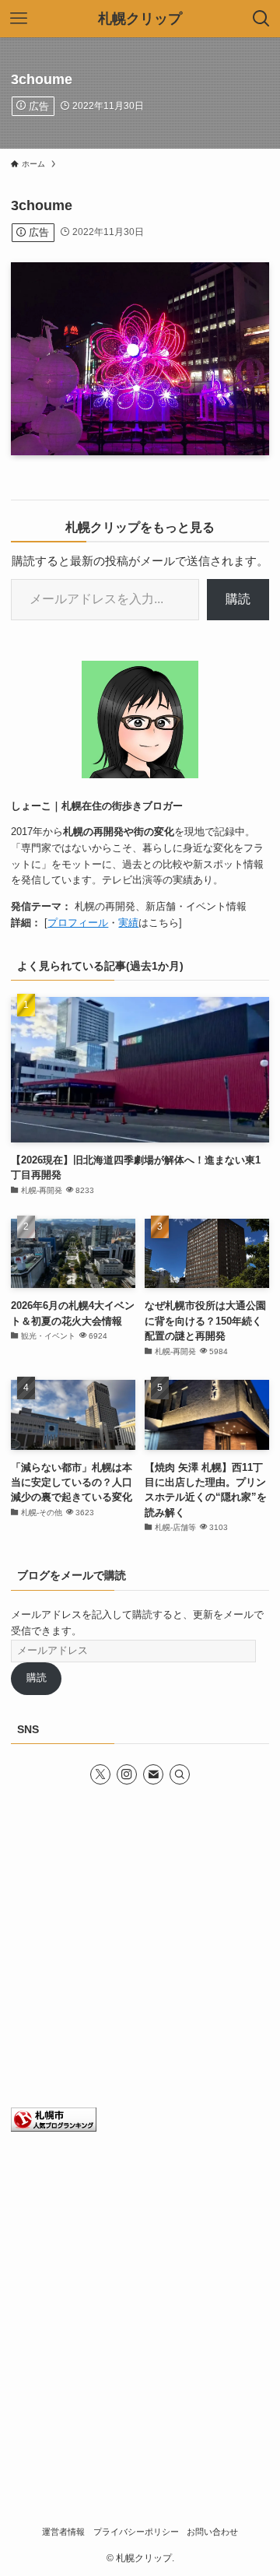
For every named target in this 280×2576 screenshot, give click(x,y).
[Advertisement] (140, 1948)
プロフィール (78, 923)
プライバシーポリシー (136, 2532)
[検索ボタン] (261, 19)
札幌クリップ (140, 19)
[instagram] (127, 1774)
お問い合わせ (212, 2532)
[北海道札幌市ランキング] (54, 2128)
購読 (238, 599)
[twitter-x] (100, 1774)
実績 (128, 923)
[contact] (153, 1774)
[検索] (180, 1774)
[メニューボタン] (19, 19)
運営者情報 (63, 2532)
